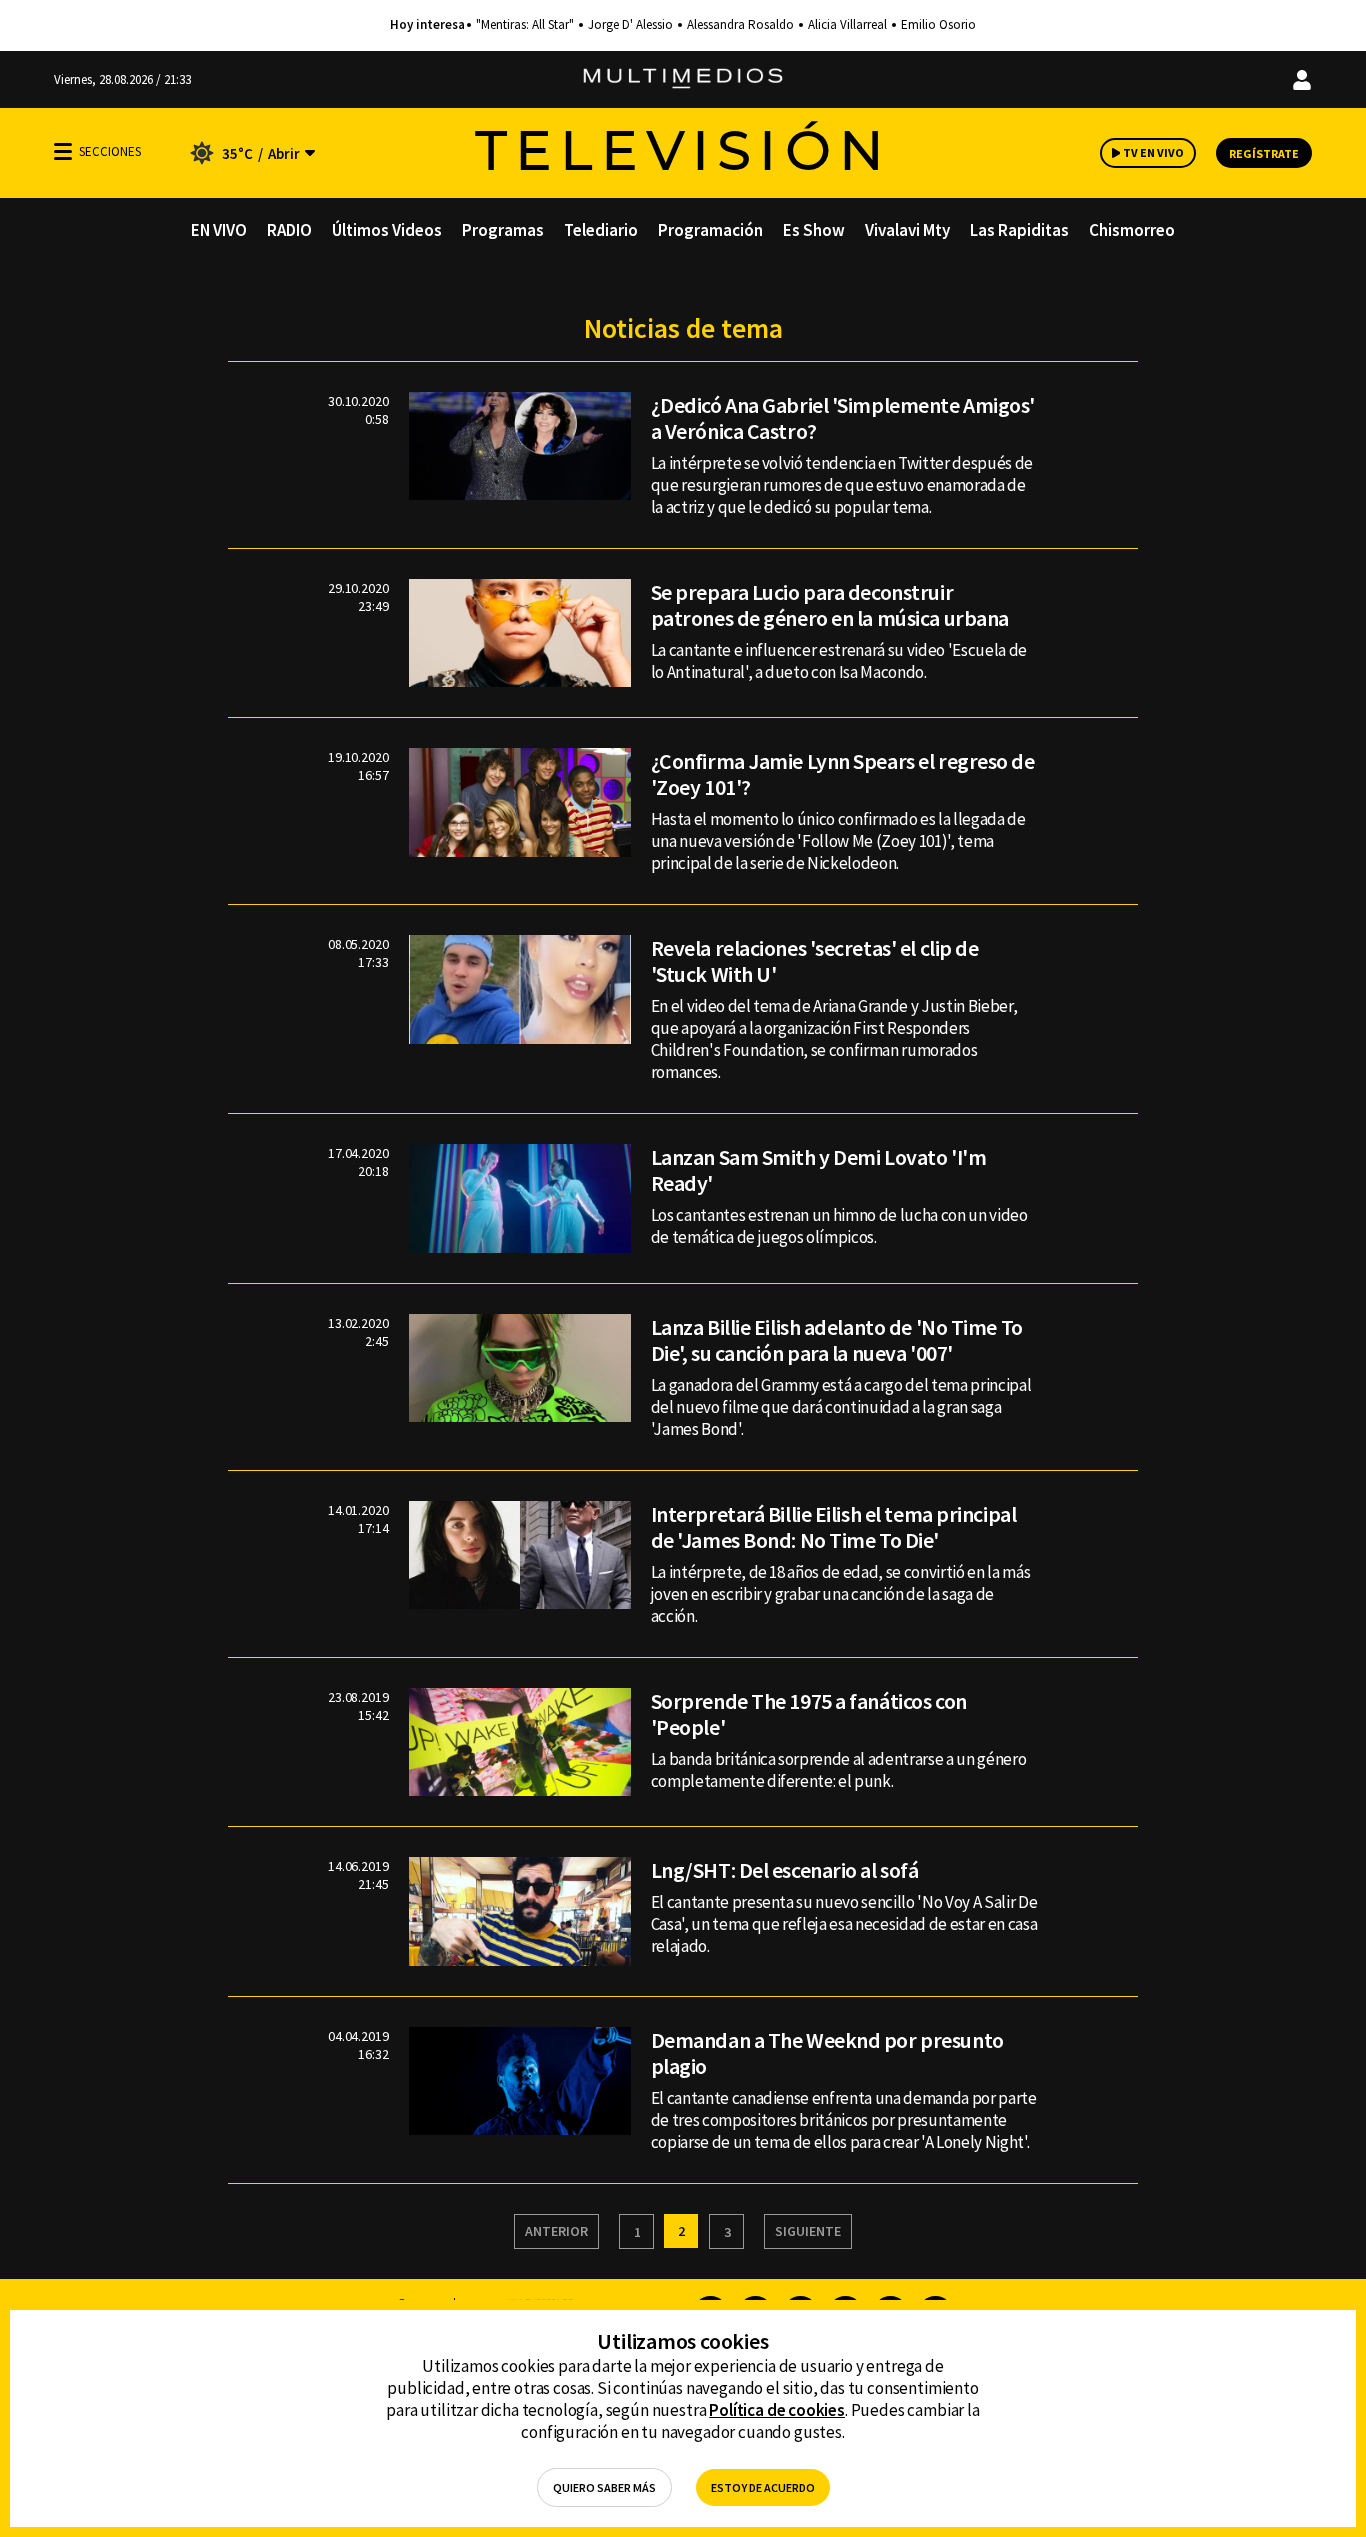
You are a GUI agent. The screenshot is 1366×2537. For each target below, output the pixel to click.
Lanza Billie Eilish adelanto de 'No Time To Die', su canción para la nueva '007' (837, 1340)
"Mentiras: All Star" (525, 25)
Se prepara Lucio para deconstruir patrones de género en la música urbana (830, 605)
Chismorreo (1132, 230)
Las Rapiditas (1019, 230)
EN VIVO (219, 230)
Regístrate (1264, 153)
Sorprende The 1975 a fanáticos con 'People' (809, 1714)
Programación (710, 230)
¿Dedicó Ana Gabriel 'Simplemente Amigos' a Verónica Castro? (843, 418)
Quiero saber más (604, 2487)
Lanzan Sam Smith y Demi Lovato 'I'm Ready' (819, 1170)
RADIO (289, 230)
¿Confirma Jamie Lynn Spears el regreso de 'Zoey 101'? (843, 774)
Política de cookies (777, 2410)
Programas (503, 230)
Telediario (601, 230)
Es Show (814, 230)
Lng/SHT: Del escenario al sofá (785, 1870)
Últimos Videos (387, 230)
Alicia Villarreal (847, 25)
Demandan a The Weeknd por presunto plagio (827, 2053)
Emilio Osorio (938, 25)
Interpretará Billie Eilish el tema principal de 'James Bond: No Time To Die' (834, 1527)
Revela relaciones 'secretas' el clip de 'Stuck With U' (815, 961)
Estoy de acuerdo (763, 2487)
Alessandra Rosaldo (740, 25)
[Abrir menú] (63, 151)
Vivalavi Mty (907, 230)
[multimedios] (683, 79)
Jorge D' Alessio (630, 25)
